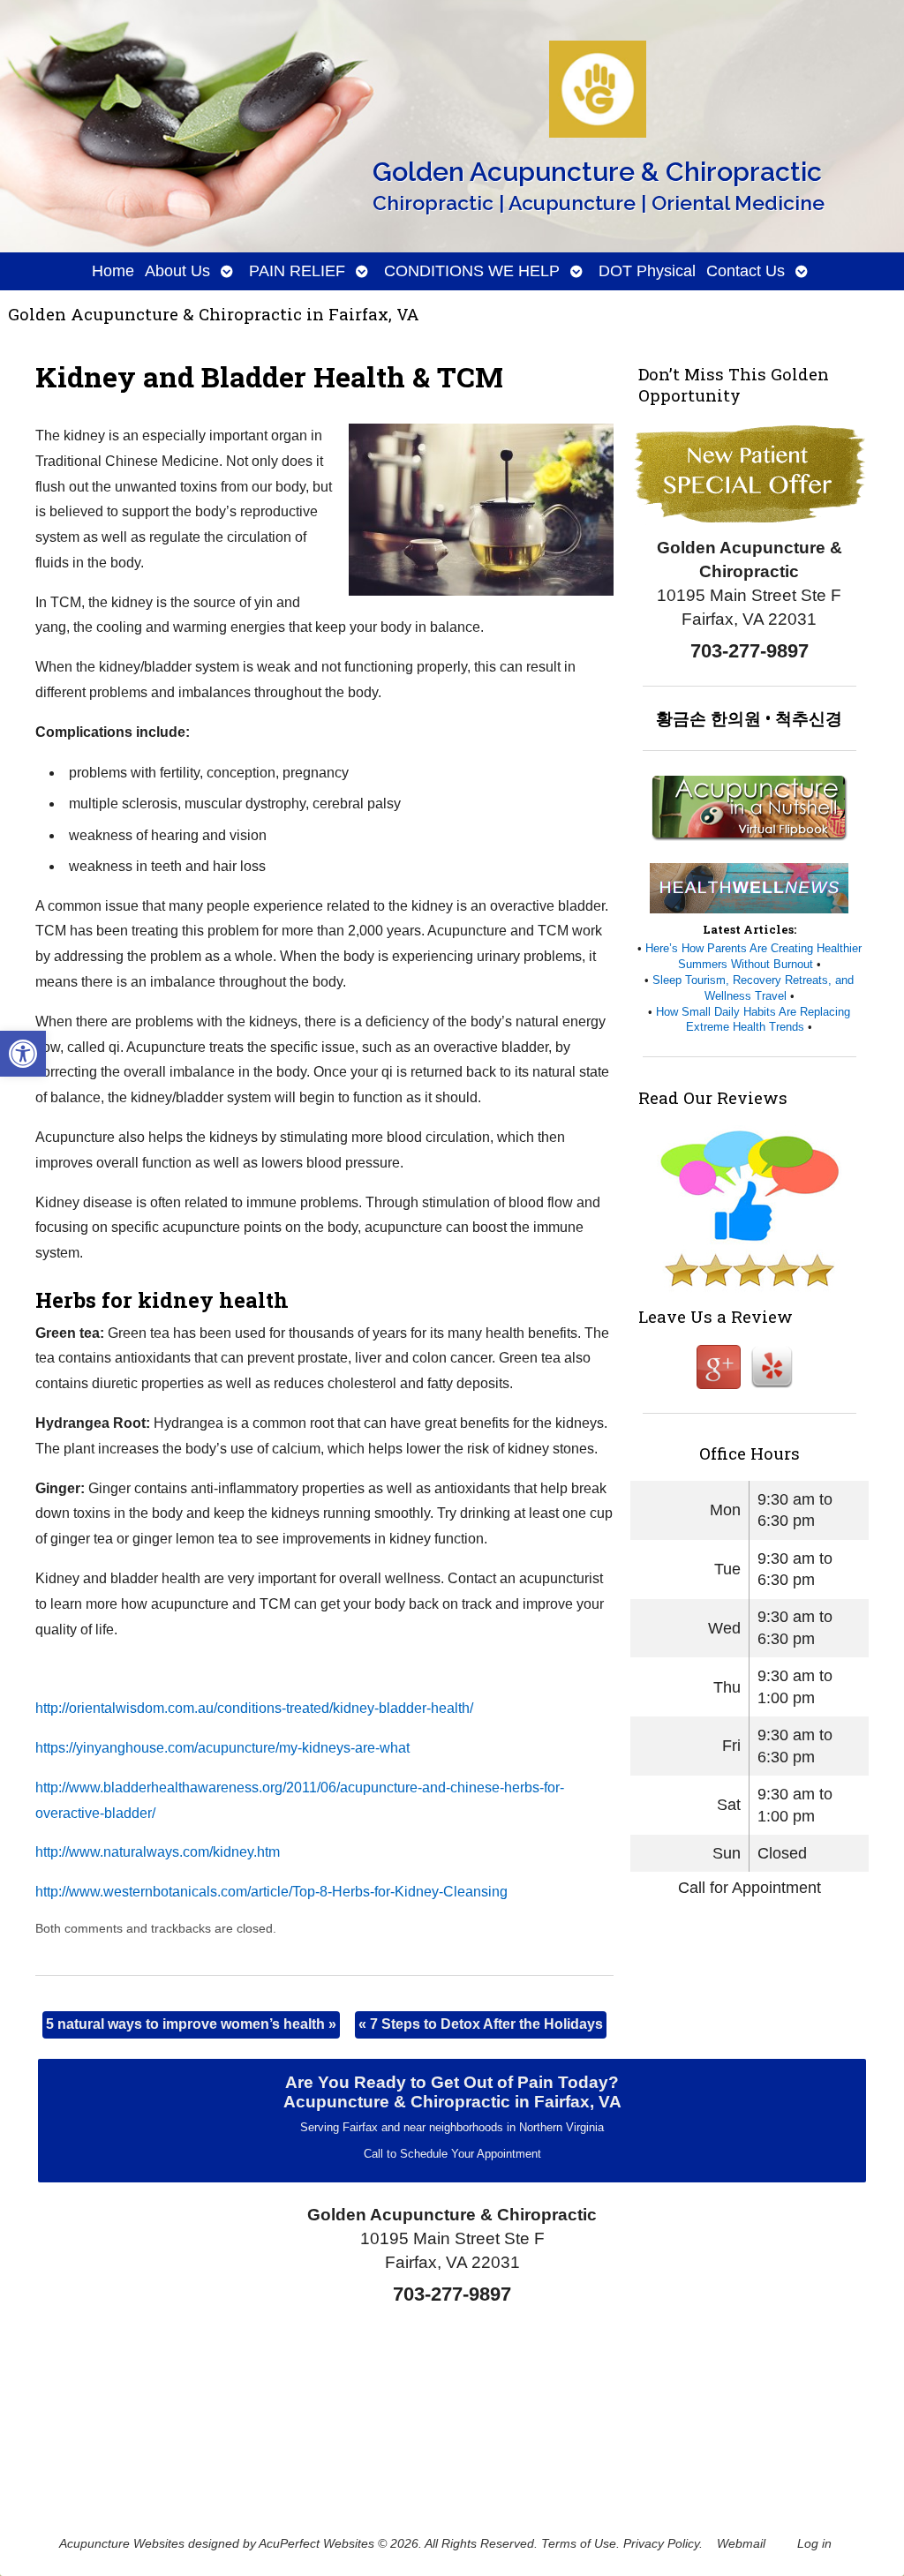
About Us (177, 271)
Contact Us (746, 271)
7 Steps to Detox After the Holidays (481, 2024)
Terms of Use (579, 2543)
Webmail (741, 2543)
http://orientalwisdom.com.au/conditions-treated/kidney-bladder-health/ (254, 1708)
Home (113, 271)
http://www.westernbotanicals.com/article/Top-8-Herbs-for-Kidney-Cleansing (271, 1892)
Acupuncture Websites (122, 2543)
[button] (23, 1054)
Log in (814, 2543)
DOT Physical (647, 271)
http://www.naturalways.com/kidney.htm (158, 1852)
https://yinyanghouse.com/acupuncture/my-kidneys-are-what (222, 1748)
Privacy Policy (661, 2543)
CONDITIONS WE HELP (472, 271)
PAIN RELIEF (297, 271)
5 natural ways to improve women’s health (191, 2024)
